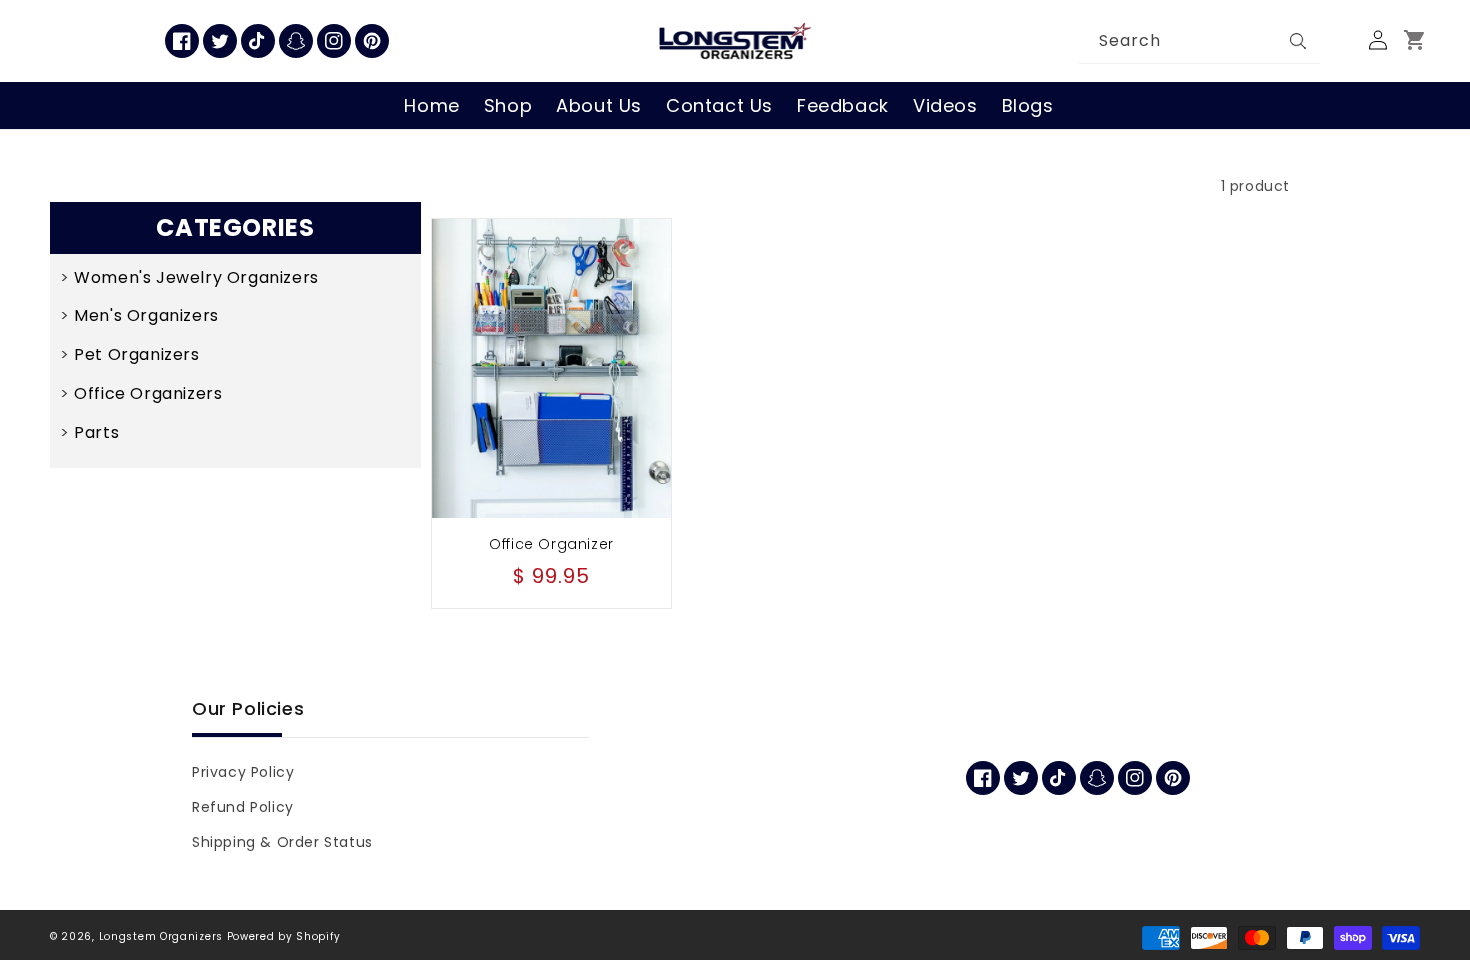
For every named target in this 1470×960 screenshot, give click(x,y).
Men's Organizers (146, 315)
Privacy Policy (243, 772)
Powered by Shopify (284, 936)
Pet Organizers (136, 354)
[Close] (1340, 41)
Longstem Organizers (161, 936)
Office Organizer (551, 544)
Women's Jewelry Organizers (196, 277)
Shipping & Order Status (282, 842)
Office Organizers (148, 393)
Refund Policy (243, 807)
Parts (96, 432)
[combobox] (1200, 41)
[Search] (1298, 41)
